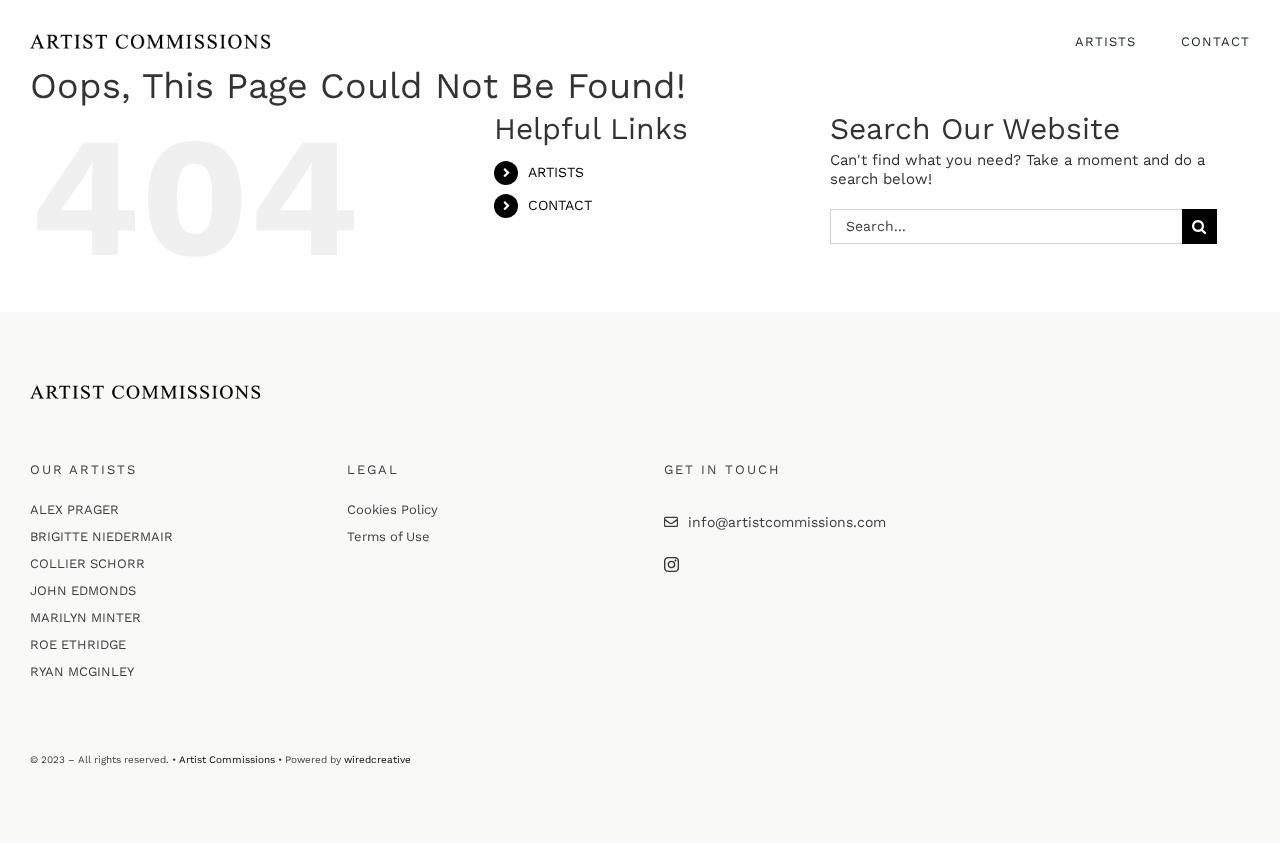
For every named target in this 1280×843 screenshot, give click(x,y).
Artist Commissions (227, 759)
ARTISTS (556, 172)
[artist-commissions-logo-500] (150, 41)
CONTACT (560, 205)
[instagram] (671, 564)
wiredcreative (377, 759)
